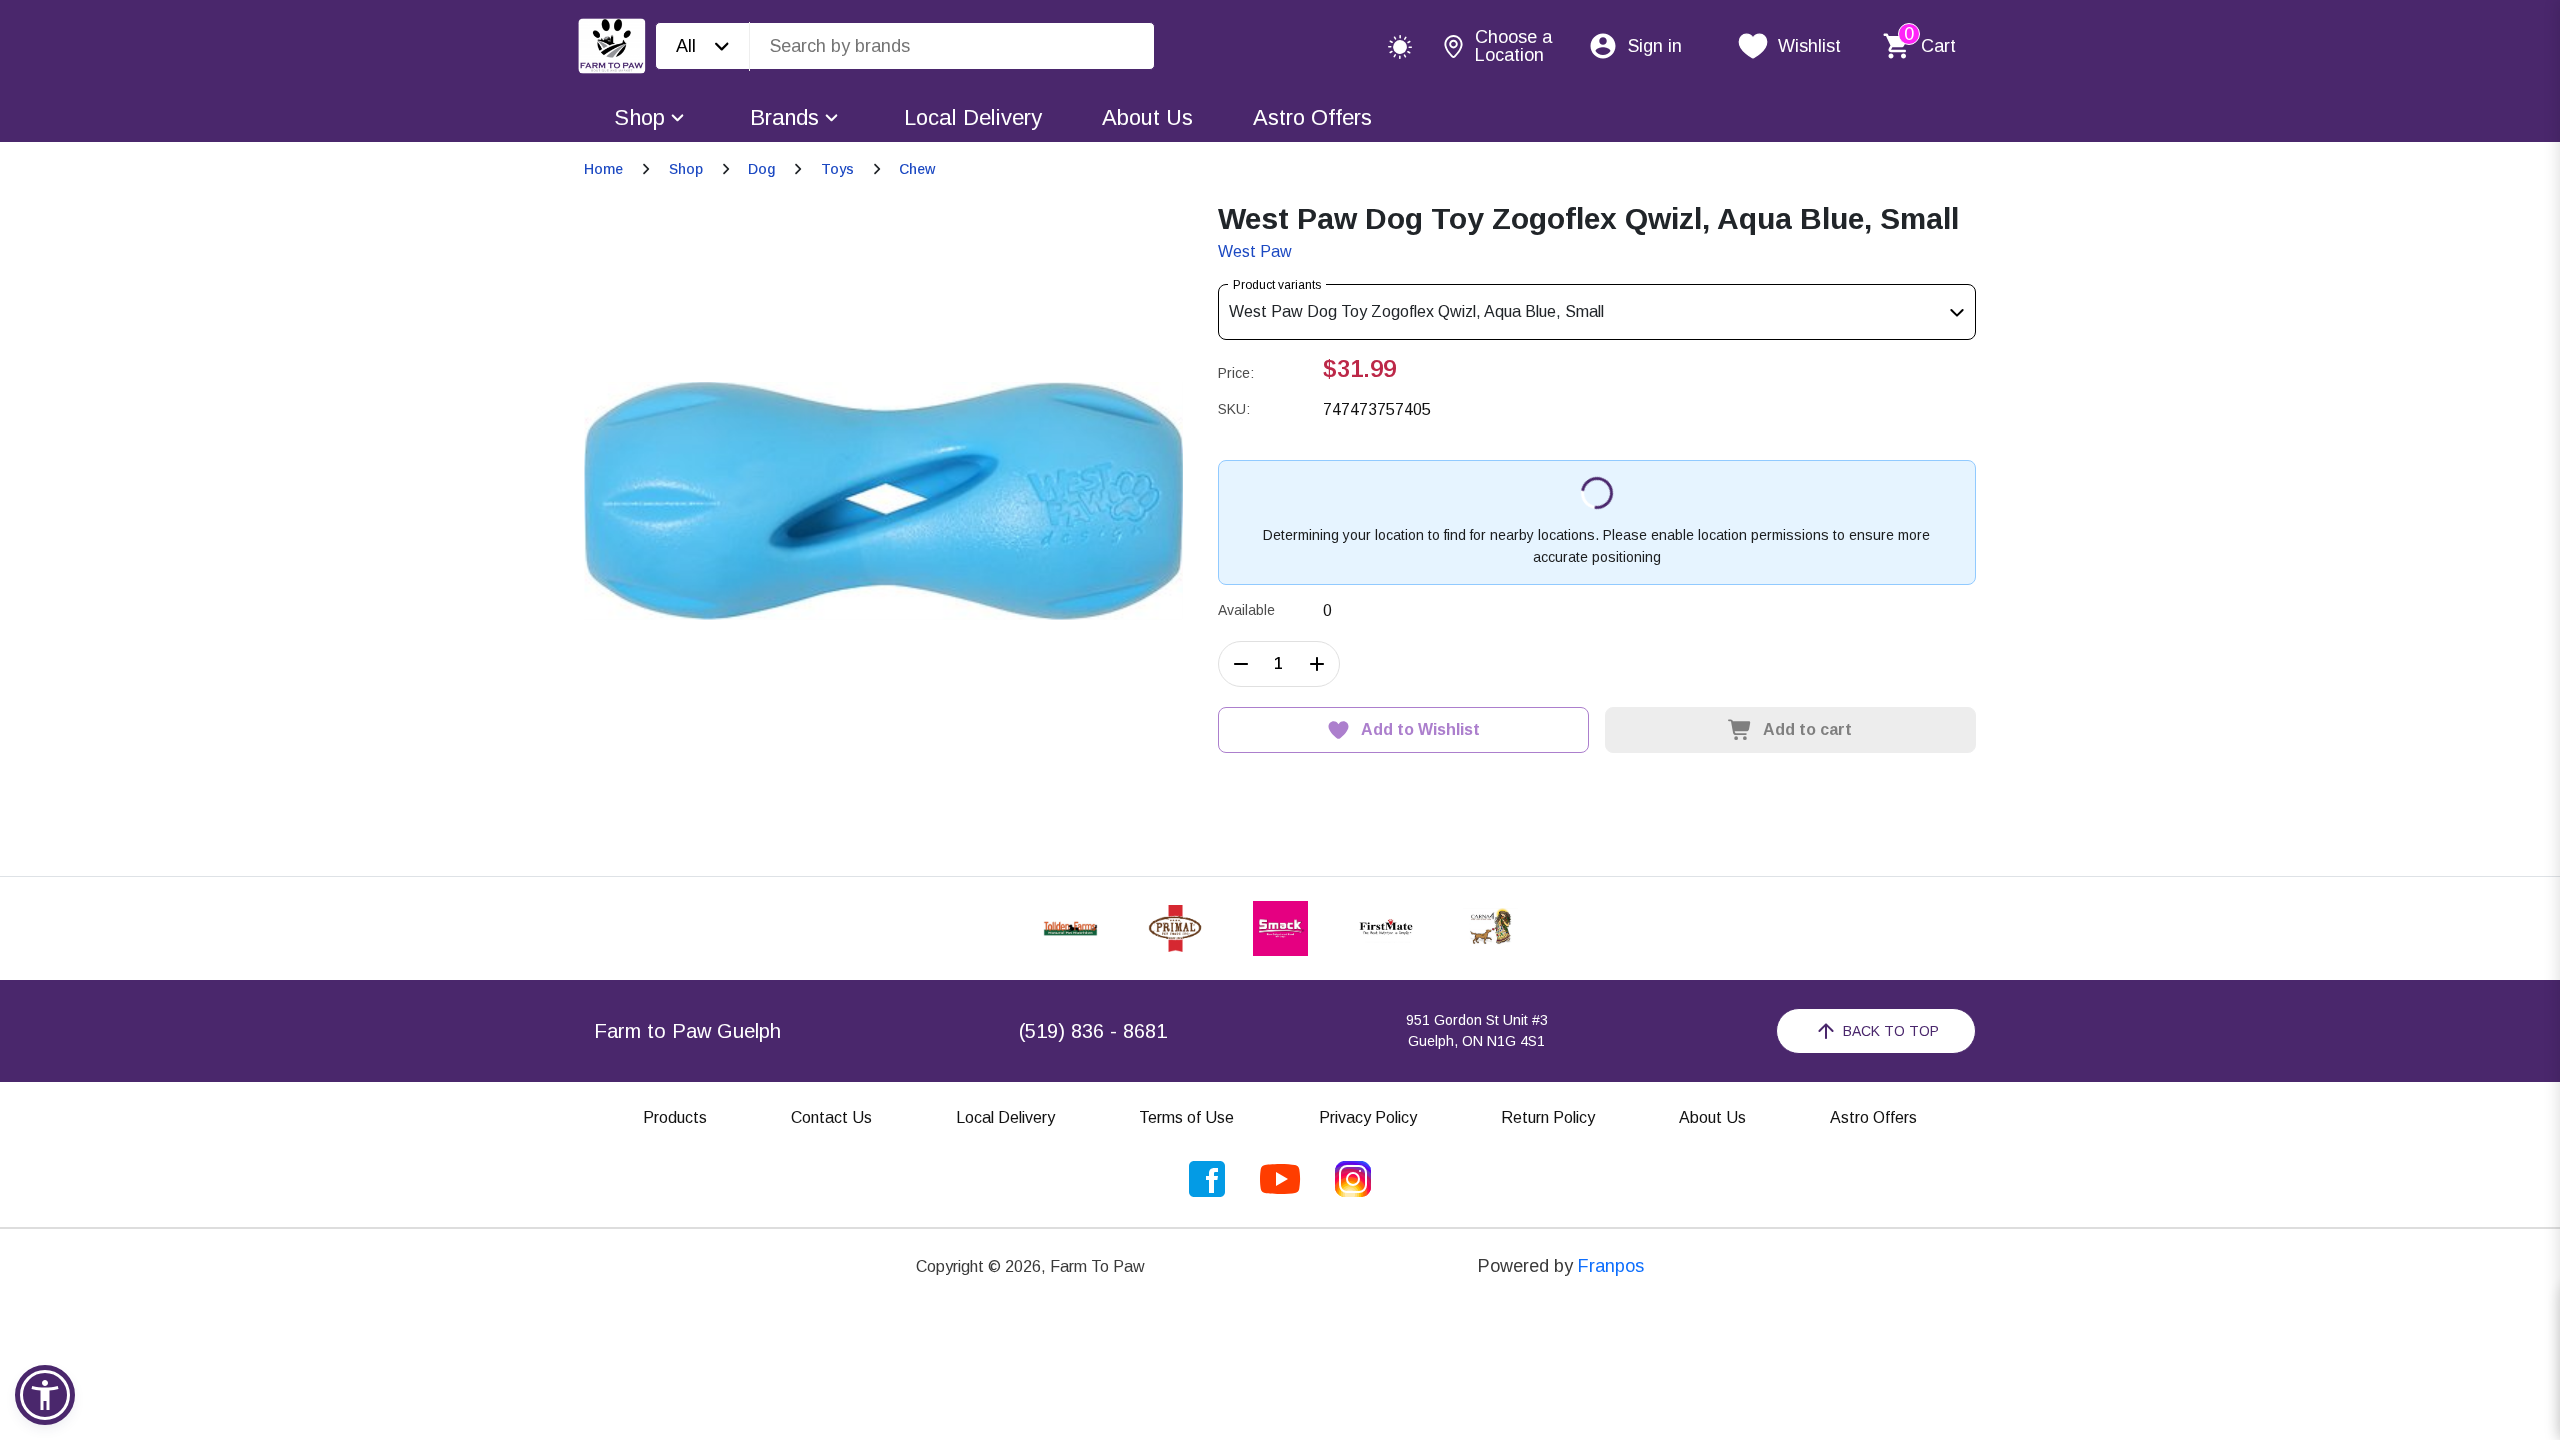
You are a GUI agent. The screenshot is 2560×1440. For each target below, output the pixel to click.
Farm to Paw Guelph (687, 1031)
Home (603, 169)
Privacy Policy (1368, 1117)
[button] (45, 1395)
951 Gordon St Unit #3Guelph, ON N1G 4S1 (1477, 1030)
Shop (639, 117)
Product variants (1277, 285)
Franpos (1611, 1266)
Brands (784, 117)
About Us (1147, 117)
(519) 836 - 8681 (1093, 1031)
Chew (917, 169)
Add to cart (1807, 729)
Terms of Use (1186, 1117)
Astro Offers (1312, 117)
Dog (761, 169)
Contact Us (831, 1117)
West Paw (1255, 251)
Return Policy (1548, 1117)
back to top (1891, 1031)
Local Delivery (973, 117)
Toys (837, 169)
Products (675, 1117)
